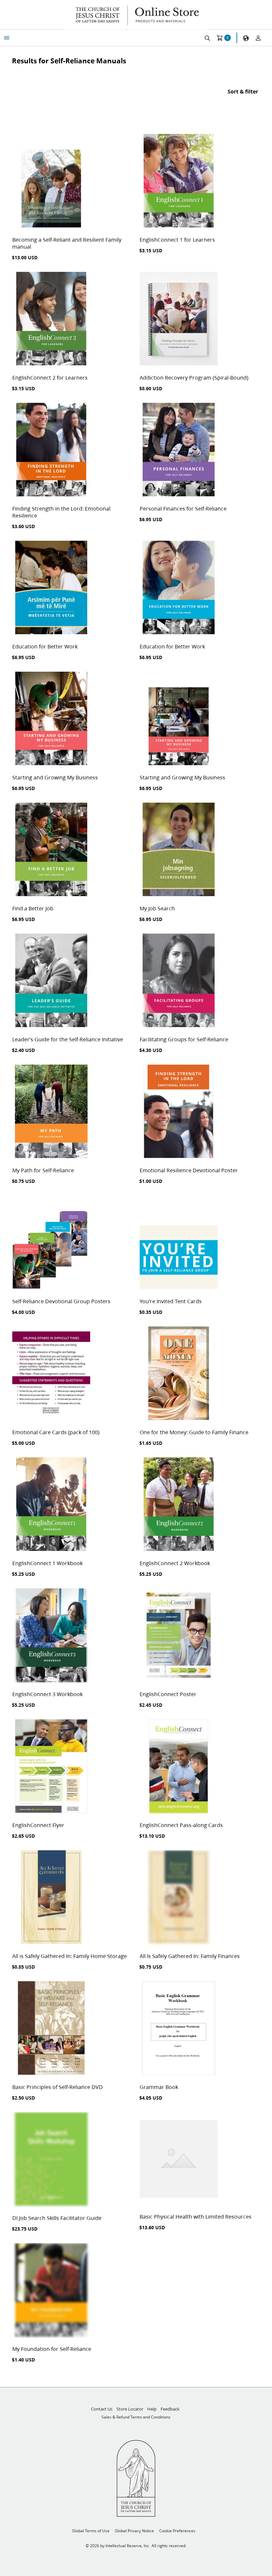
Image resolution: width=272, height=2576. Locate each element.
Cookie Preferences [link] (177, 2531)
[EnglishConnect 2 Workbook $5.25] (179, 1505)
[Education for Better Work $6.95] (51, 588)
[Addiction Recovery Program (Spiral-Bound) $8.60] (179, 319)
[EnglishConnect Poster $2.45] (179, 1636)
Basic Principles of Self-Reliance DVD (58, 2087)
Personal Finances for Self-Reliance (183, 508)
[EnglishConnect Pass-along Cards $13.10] (179, 1767)
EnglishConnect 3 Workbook (47, 1694)
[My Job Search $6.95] (179, 850)
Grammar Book (159, 2087)
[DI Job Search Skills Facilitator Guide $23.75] (51, 2160)
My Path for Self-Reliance (43, 1170)
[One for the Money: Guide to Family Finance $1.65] (179, 1374)
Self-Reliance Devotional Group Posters (61, 1301)
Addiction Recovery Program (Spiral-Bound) (194, 377)
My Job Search (157, 908)
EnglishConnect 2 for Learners (50, 377)
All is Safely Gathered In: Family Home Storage (69, 1956)
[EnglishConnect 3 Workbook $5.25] (51, 1636)
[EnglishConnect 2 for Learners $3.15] (51, 319)
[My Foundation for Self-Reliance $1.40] (51, 2291)
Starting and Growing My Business (55, 777)
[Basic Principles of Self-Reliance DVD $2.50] (51, 2029)
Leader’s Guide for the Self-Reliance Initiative (68, 1039)
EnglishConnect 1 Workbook (47, 1563)
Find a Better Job (33, 908)
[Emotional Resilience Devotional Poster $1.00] (179, 1112)
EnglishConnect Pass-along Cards (181, 1825)
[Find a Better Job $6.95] (51, 850)
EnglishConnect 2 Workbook (175, 1563)
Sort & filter (243, 91)
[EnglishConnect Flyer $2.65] (51, 1767)
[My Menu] (7, 38)
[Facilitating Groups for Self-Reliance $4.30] (179, 981)
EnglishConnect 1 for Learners (177, 240)
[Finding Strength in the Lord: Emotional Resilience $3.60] (51, 450)
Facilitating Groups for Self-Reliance (184, 1039)
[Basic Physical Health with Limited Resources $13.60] (179, 2159)
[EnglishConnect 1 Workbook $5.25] (51, 1505)
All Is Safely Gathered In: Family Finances (190, 1956)
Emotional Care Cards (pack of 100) (56, 1432)
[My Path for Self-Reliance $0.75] (51, 1112)
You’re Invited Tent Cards (171, 1301)
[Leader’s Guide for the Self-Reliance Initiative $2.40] (51, 981)
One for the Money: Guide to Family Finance (194, 1432)
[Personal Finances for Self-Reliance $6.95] (179, 450)
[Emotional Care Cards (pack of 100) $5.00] (51, 1374)
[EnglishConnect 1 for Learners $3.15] (179, 181)
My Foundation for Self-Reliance (52, 2349)
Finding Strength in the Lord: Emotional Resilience (61, 512)
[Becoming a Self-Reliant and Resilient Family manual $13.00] (51, 181)
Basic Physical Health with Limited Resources (196, 2216)
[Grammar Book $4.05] (179, 2029)
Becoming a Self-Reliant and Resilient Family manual (67, 243)
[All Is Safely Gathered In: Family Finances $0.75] (179, 1898)
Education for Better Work (45, 646)
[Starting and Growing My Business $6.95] (51, 719)
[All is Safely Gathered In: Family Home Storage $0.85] (51, 1898)
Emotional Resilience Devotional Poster (189, 1170)
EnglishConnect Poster (168, 1694)
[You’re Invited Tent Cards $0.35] (179, 1243)
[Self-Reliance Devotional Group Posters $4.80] (51, 1243)
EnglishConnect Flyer (38, 1825)
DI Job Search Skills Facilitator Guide (57, 2218)
